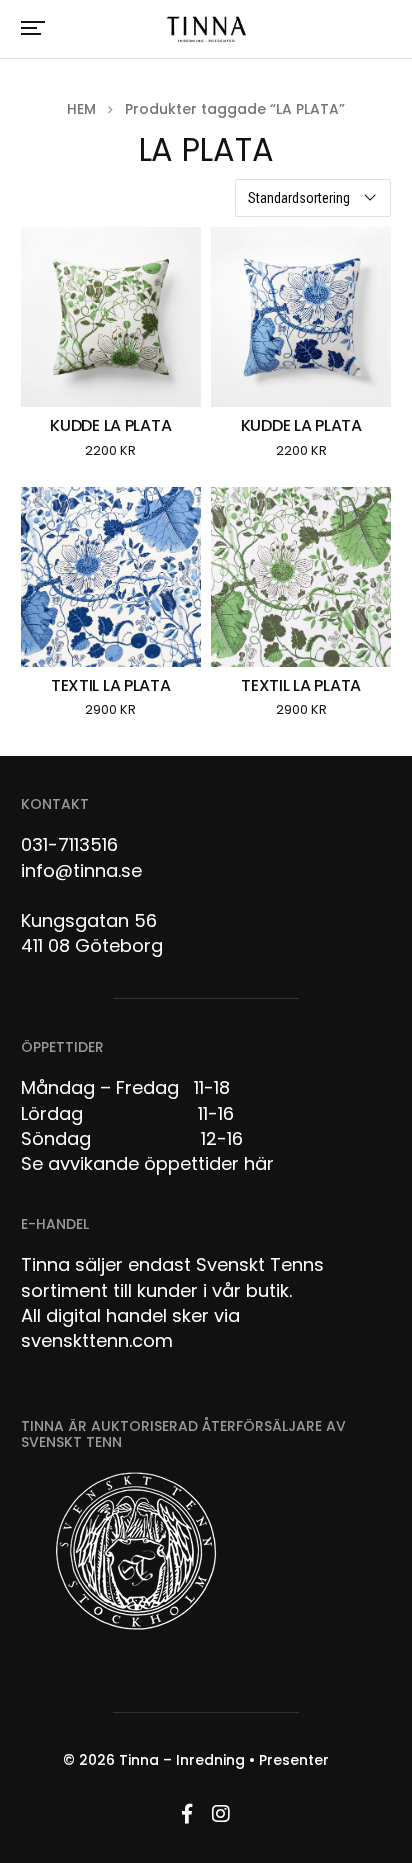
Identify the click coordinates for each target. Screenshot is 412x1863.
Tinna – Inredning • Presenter (224, 1760)
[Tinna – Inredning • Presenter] (206, 30)
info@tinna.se (81, 870)
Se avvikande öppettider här (147, 1163)
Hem (81, 109)
